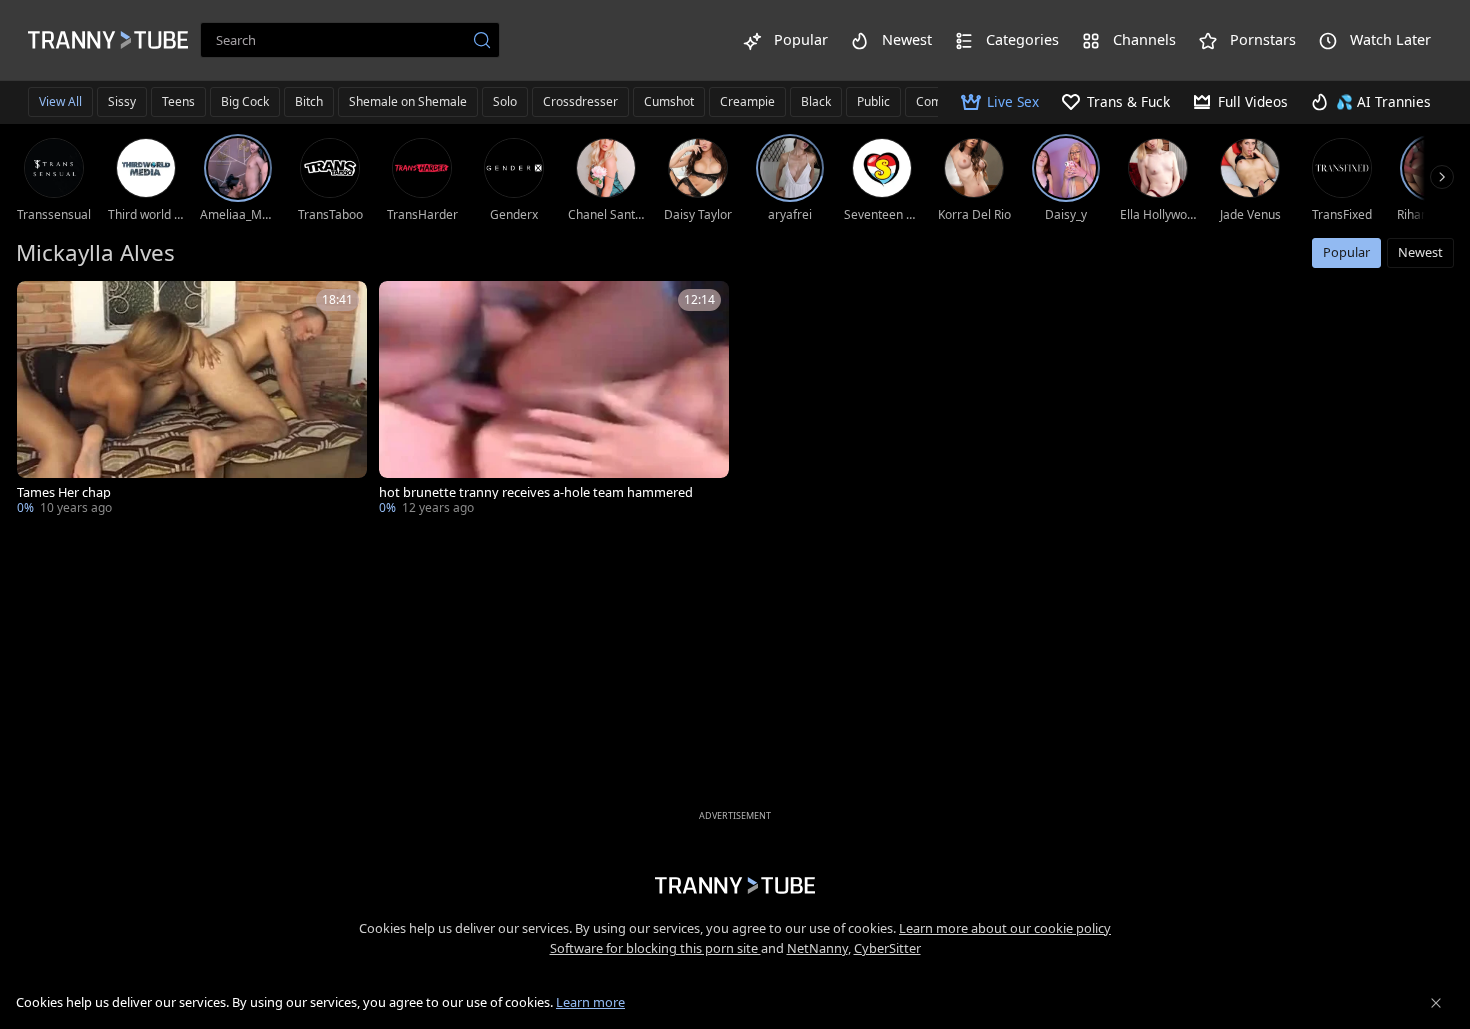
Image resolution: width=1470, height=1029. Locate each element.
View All (60, 101)
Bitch (309, 101)
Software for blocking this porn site (655, 948)
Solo (505, 101)
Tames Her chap (64, 492)
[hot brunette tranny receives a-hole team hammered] (554, 400)
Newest (1420, 252)
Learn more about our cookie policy (1005, 928)
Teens (178, 101)
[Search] (482, 40)
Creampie (747, 101)
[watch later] (41, 305)
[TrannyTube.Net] (108, 40)
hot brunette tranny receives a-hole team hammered (536, 492)
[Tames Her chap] (192, 400)
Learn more (590, 1002)
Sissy (122, 101)
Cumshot (669, 101)
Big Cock (245, 101)
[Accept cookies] (1436, 1003)
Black (816, 101)
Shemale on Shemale (408, 101)
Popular (1346, 252)
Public (873, 101)
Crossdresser (580, 101)
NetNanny (817, 948)
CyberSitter (887, 948)
